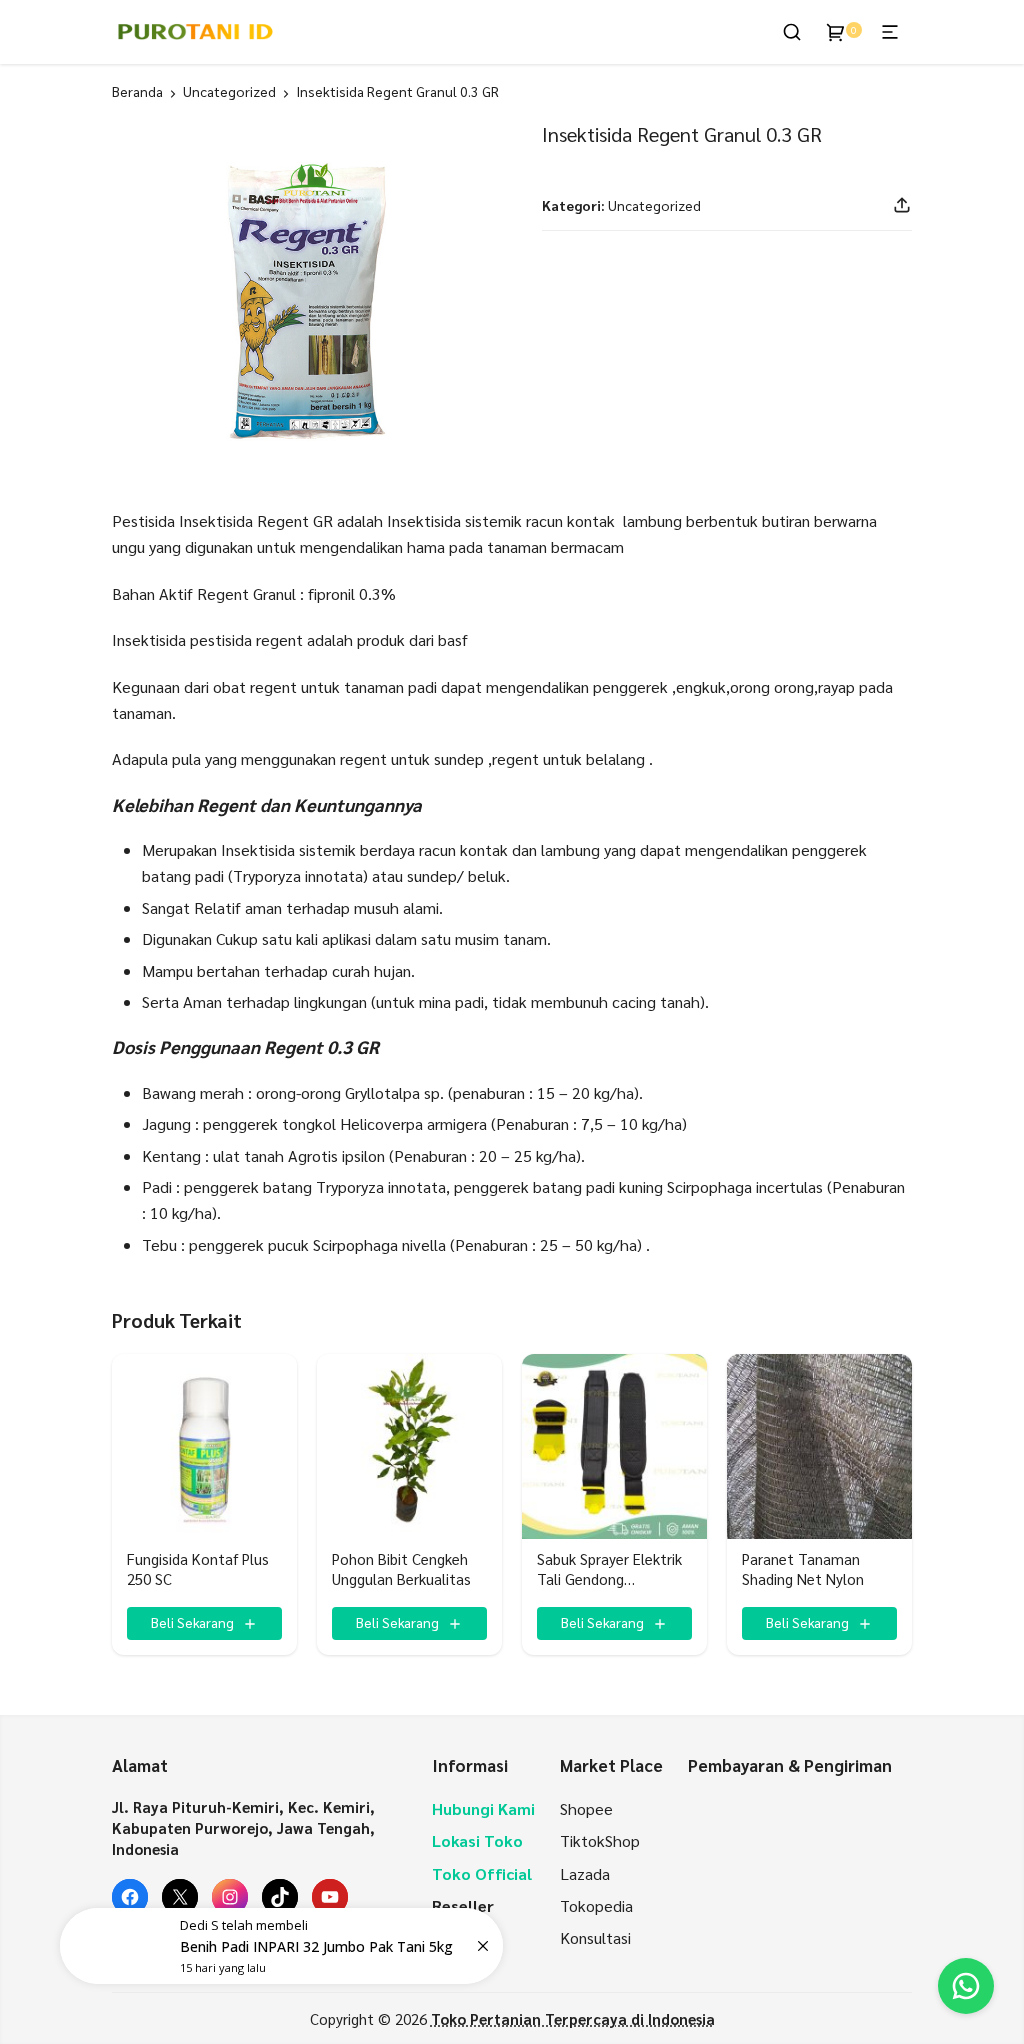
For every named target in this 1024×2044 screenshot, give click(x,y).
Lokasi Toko (477, 1840)
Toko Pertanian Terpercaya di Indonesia (573, 2018)
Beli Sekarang (192, 1622)
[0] (836, 32)
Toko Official (482, 1873)
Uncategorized (229, 91)
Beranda (137, 91)
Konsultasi (595, 1937)
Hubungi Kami (483, 1808)
